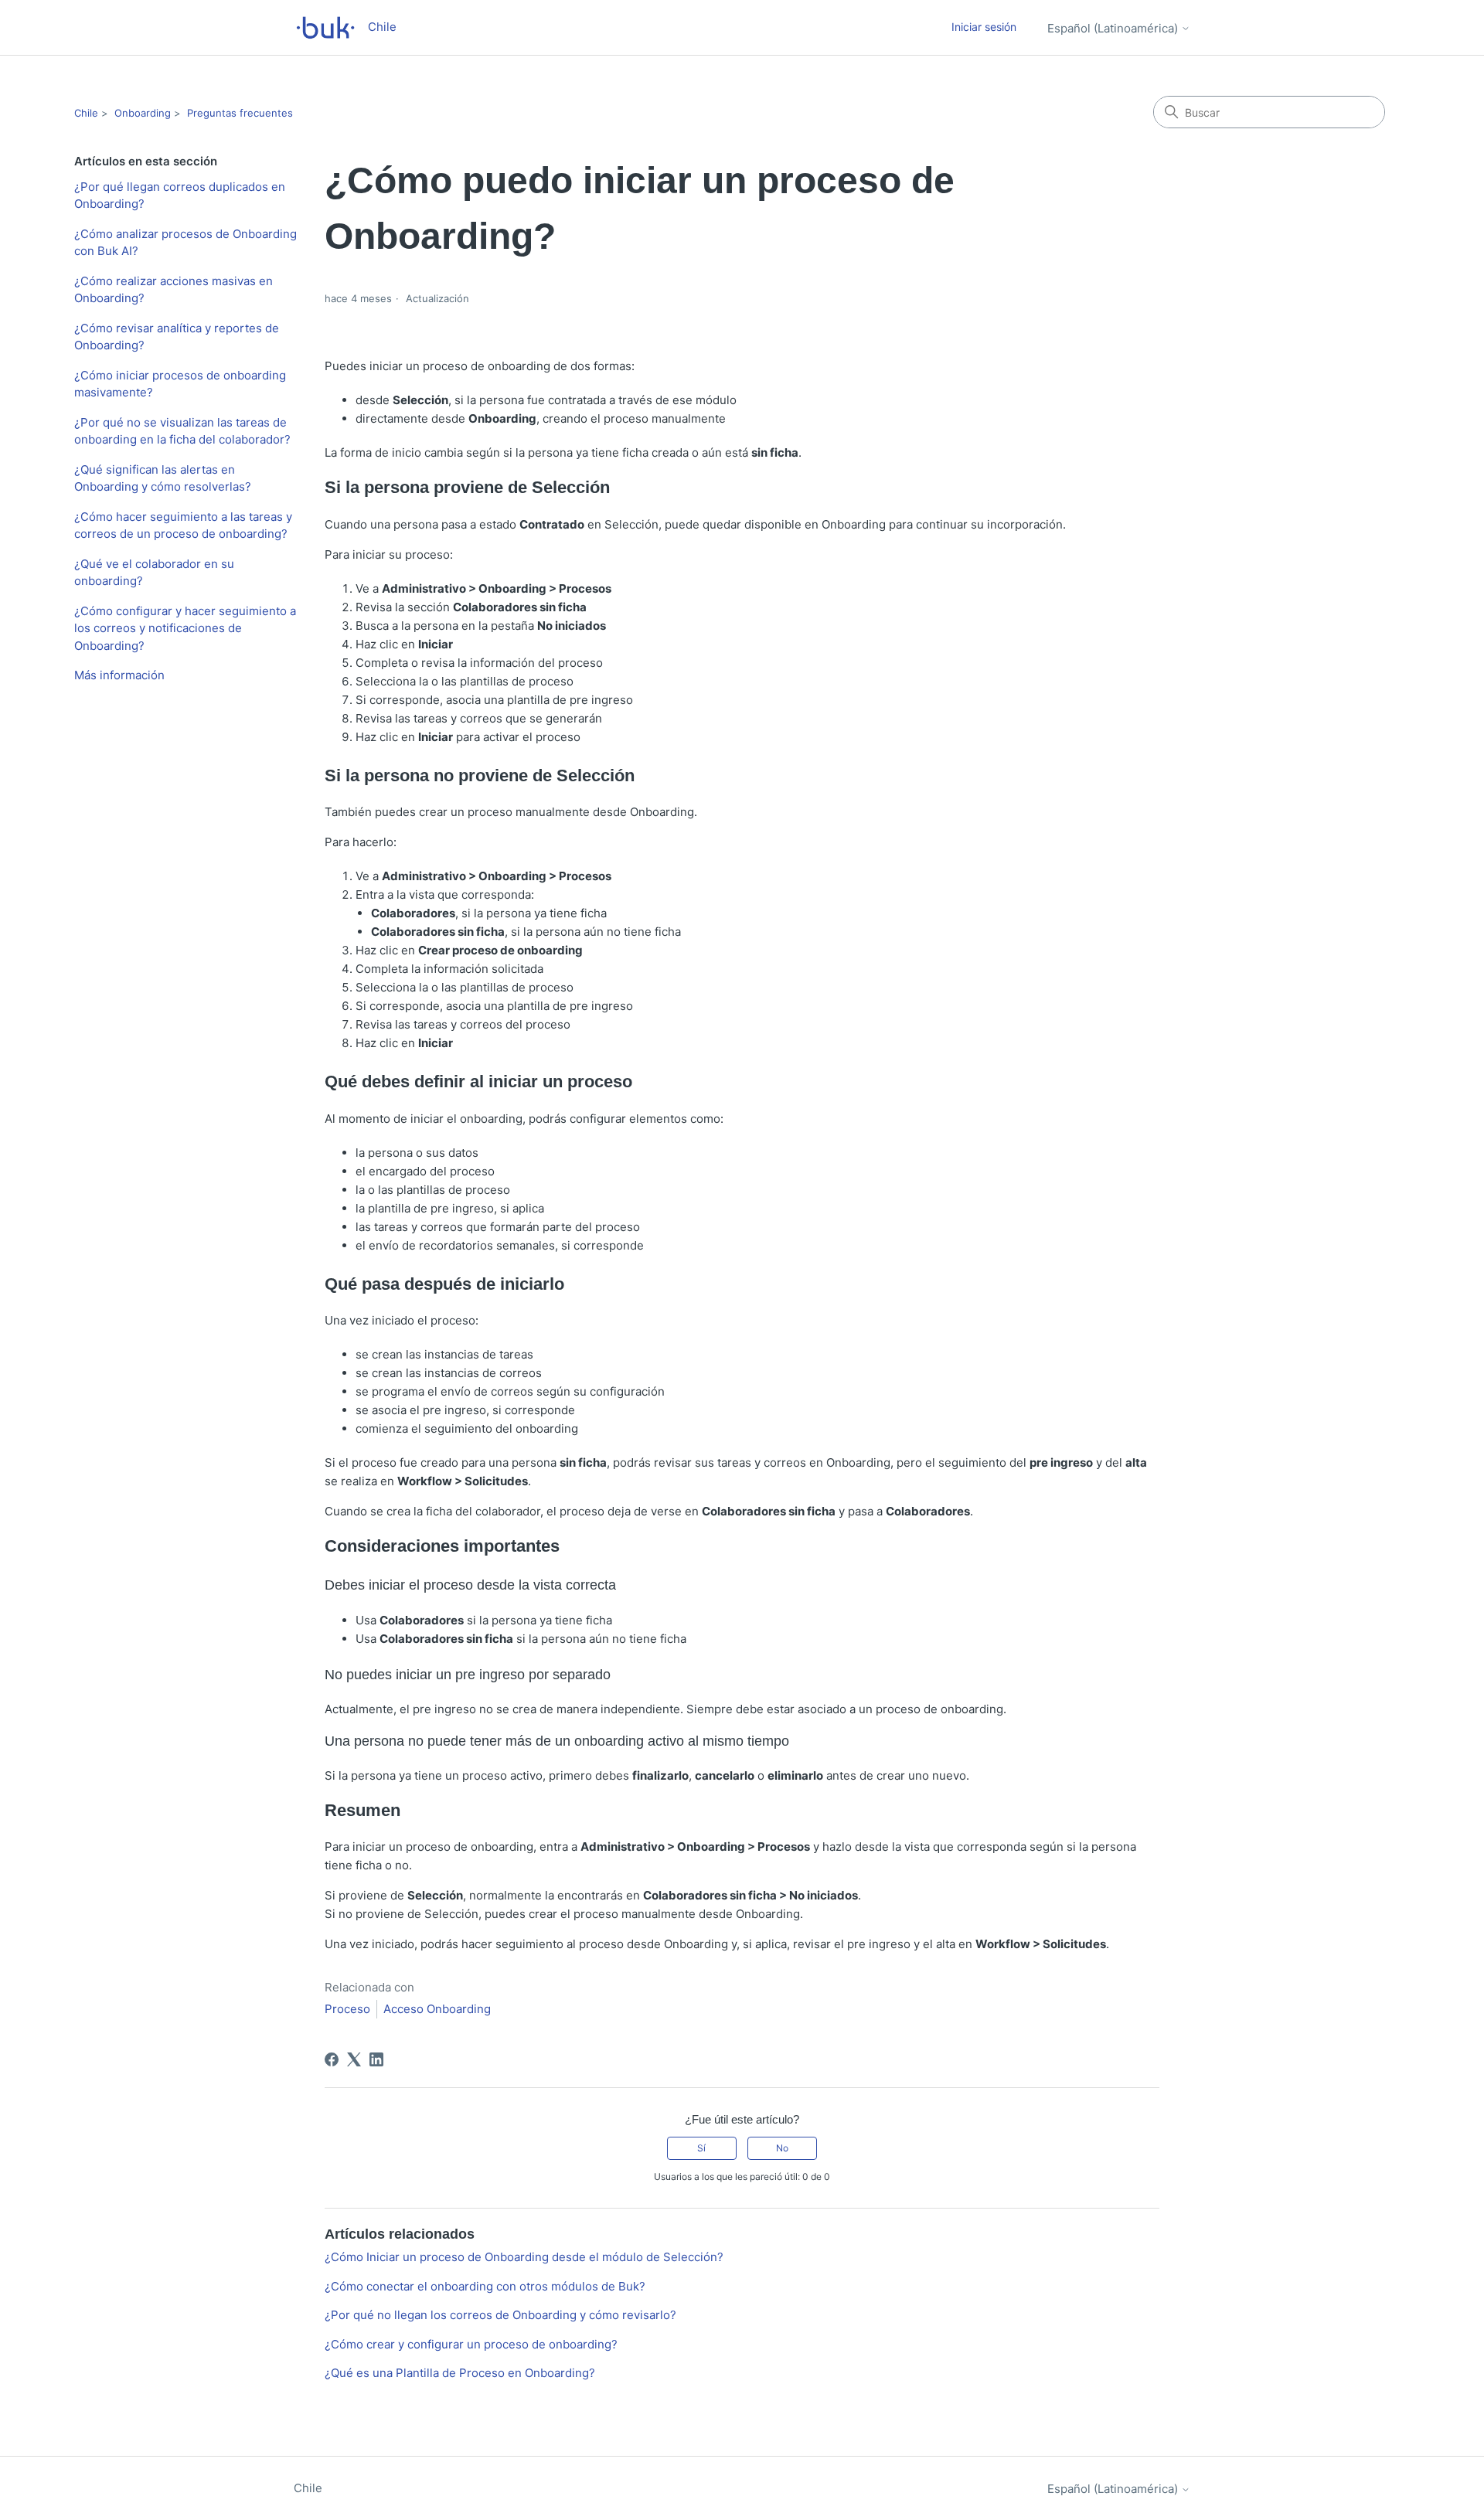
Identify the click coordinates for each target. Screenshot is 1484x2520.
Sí (701, 2148)
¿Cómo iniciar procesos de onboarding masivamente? (180, 384)
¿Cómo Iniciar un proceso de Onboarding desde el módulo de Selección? (524, 2257)
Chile (86, 113)
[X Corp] (354, 2059)
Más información (119, 675)
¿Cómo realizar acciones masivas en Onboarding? (174, 290)
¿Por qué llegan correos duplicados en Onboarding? (180, 196)
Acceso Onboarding (437, 2009)
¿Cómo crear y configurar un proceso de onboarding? (471, 2344)
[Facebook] (332, 2059)
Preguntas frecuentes (240, 113)
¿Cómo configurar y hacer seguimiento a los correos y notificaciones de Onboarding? (185, 628)
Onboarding (143, 113)
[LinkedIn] (376, 2059)
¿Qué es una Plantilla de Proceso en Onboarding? (460, 2373)
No (782, 2148)
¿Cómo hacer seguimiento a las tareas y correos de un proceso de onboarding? (183, 525)
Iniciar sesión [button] (984, 27)
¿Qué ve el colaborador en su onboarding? (154, 573)
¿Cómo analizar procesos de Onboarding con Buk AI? (185, 243)
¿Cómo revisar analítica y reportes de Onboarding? (177, 337)
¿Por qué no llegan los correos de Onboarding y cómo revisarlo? (500, 2315)
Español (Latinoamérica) (1114, 28)
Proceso (347, 2009)
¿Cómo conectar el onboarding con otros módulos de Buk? (485, 2286)
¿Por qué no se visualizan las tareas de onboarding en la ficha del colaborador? (182, 431)
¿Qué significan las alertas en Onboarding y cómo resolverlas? (163, 478)
